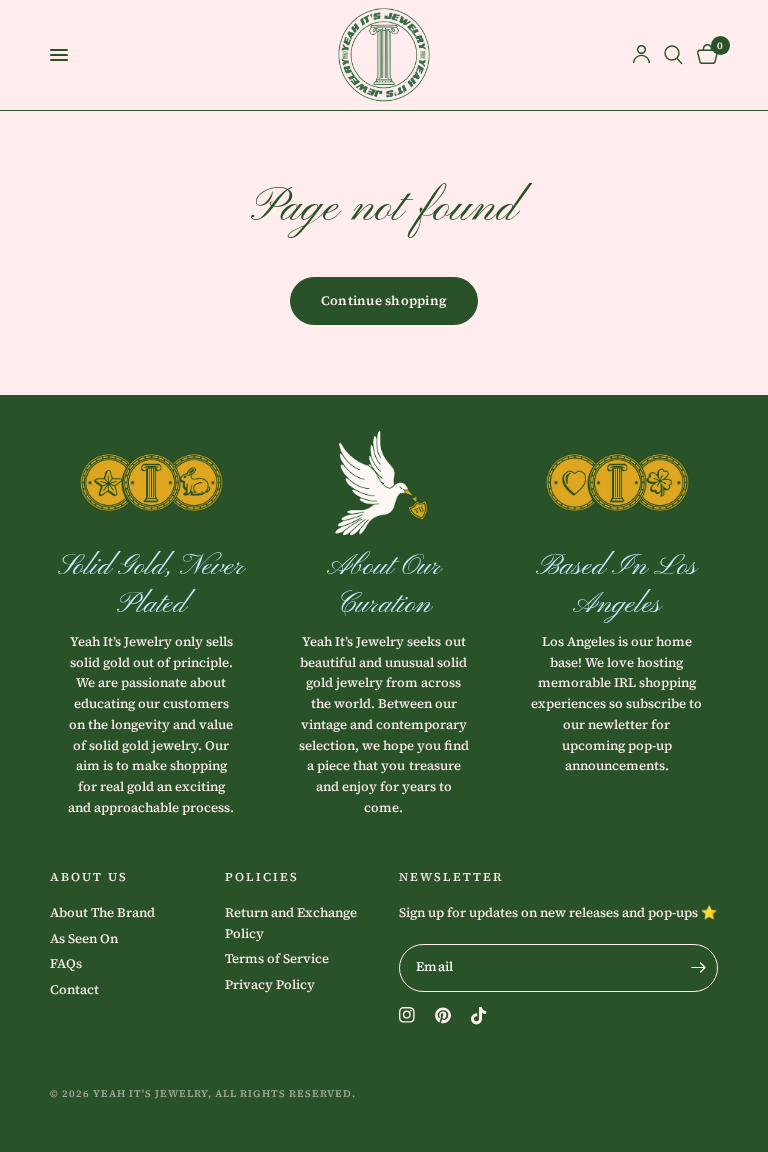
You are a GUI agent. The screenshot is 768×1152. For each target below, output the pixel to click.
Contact (74, 989)
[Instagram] (407, 1015)
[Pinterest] (443, 1015)
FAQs (66, 963)
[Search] (673, 55)
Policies (262, 877)
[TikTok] (479, 1016)
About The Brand (102, 912)
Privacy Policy (270, 984)
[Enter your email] (698, 968)
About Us (89, 877)
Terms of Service (277, 958)
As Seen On (84, 938)
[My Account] (641, 55)
